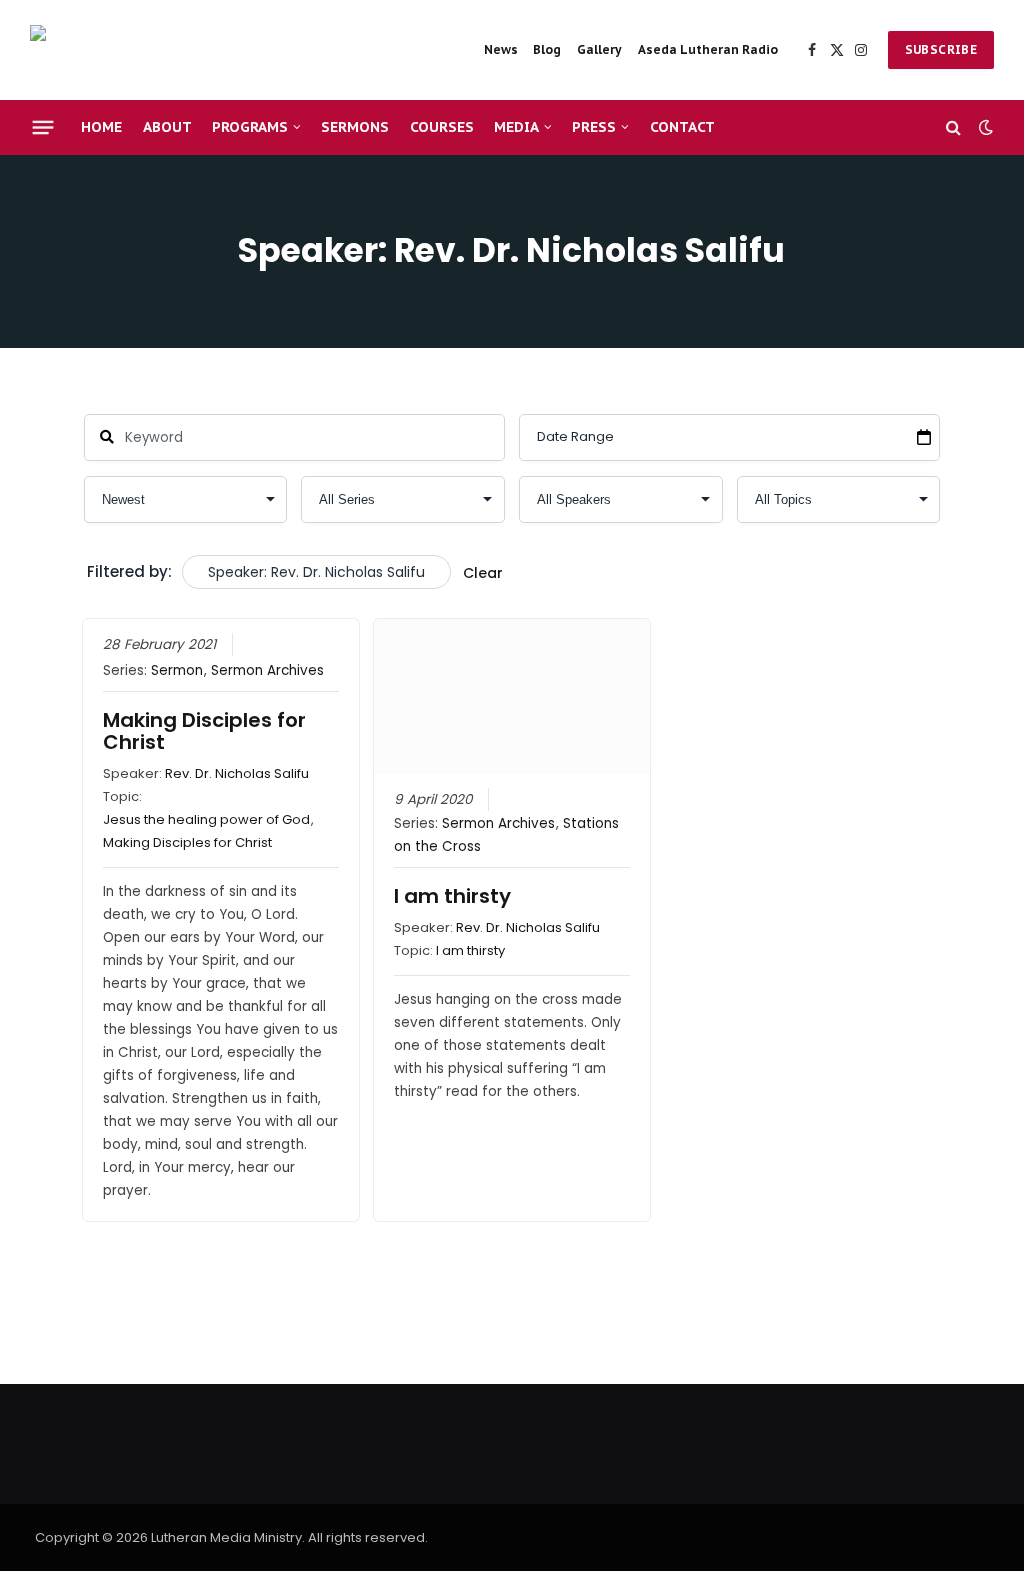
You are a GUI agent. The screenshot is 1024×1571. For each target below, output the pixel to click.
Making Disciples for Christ (204, 731)
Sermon (177, 670)
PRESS (594, 127)
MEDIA (516, 127)
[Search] (953, 127)
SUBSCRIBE (941, 49)
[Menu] (43, 127)
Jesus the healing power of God (206, 819)
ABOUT (167, 127)
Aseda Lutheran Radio (708, 49)
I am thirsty (452, 896)
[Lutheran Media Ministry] (170, 50)
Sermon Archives (267, 670)
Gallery (599, 49)
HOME (101, 127)
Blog (547, 49)
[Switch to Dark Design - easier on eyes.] (984, 127)
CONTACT (682, 127)
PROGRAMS (250, 127)
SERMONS (355, 127)
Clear (483, 573)
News (501, 49)
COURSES (442, 127)
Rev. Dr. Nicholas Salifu (237, 773)
